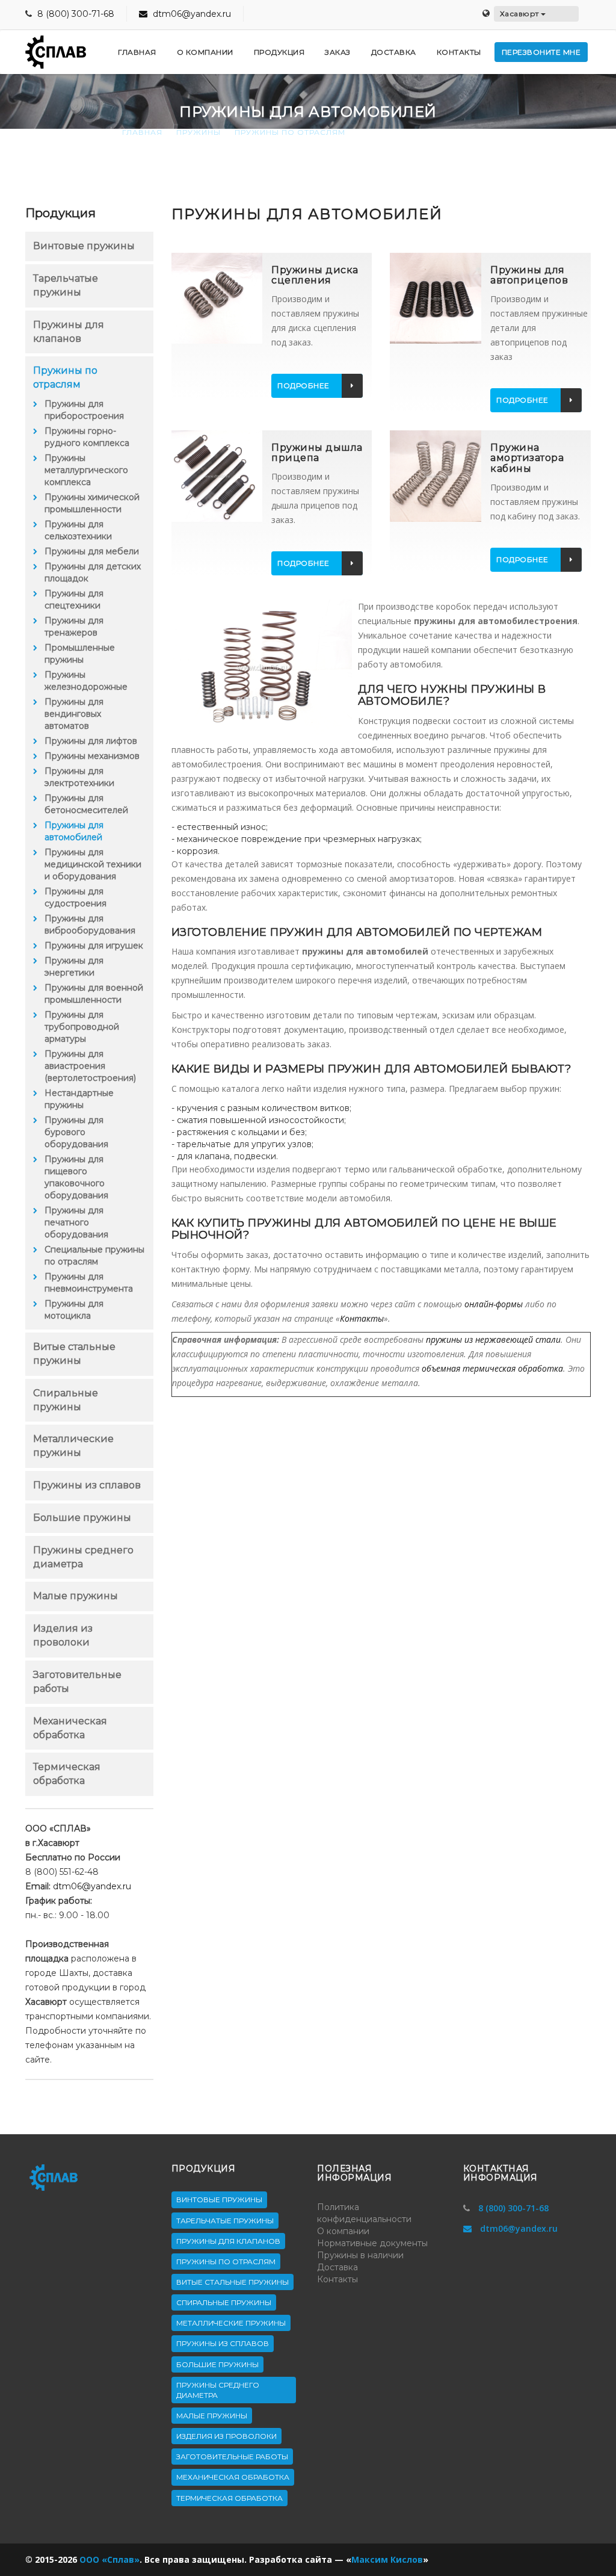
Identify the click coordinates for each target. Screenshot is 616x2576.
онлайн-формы (494, 1304)
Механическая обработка (233, 2477)
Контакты (362, 1318)
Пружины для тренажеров (74, 627)
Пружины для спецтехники (74, 599)
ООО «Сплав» (109, 2559)
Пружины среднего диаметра (218, 2390)
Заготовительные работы (232, 2457)
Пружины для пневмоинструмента (89, 1283)
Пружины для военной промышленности (94, 994)
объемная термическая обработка (492, 1368)
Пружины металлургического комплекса (86, 470)
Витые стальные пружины (233, 2282)
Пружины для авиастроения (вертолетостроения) (90, 1066)
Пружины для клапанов (228, 2241)
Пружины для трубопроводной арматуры (82, 1027)
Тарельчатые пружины (225, 2221)
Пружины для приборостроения (84, 410)
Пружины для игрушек (94, 946)
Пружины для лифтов (91, 741)
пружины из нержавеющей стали (493, 1339)
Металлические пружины (231, 2323)
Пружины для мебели (92, 551)
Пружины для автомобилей (74, 831)
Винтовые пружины (84, 246)
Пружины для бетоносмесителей (86, 804)
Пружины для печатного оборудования (76, 1222)
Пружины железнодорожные (86, 681)
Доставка (337, 2267)
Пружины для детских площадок (93, 572)
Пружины (199, 132)
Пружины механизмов (92, 756)
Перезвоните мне (541, 52)
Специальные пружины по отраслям (94, 1255)
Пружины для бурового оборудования (76, 1132)
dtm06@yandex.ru (191, 14)
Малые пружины (75, 1596)
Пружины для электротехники (79, 777)
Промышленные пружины (80, 654)
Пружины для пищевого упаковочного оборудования (76, 1177)
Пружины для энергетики (74, 967)
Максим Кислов (387, 2559)
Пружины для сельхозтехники (78, 530)
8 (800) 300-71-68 (76, 14)
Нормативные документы (372, 2243)
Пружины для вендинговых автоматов (74, 714)
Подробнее (303, 385)
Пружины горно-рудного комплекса (87, 437)
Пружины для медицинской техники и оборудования (93, 864)
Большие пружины (82, 1518)
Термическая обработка (229, 2498)
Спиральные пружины (224, 2302)
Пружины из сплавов (87, 1485)
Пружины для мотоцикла (74, 1310)
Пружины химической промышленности (92, 503)
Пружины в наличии (360, 2255)
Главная (142, 132)
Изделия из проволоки (226, 2436)
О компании (343, 2231)
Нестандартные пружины (79, 1099)
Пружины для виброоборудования (90, 924)
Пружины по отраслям (290, 132)
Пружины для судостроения (75, 897)
